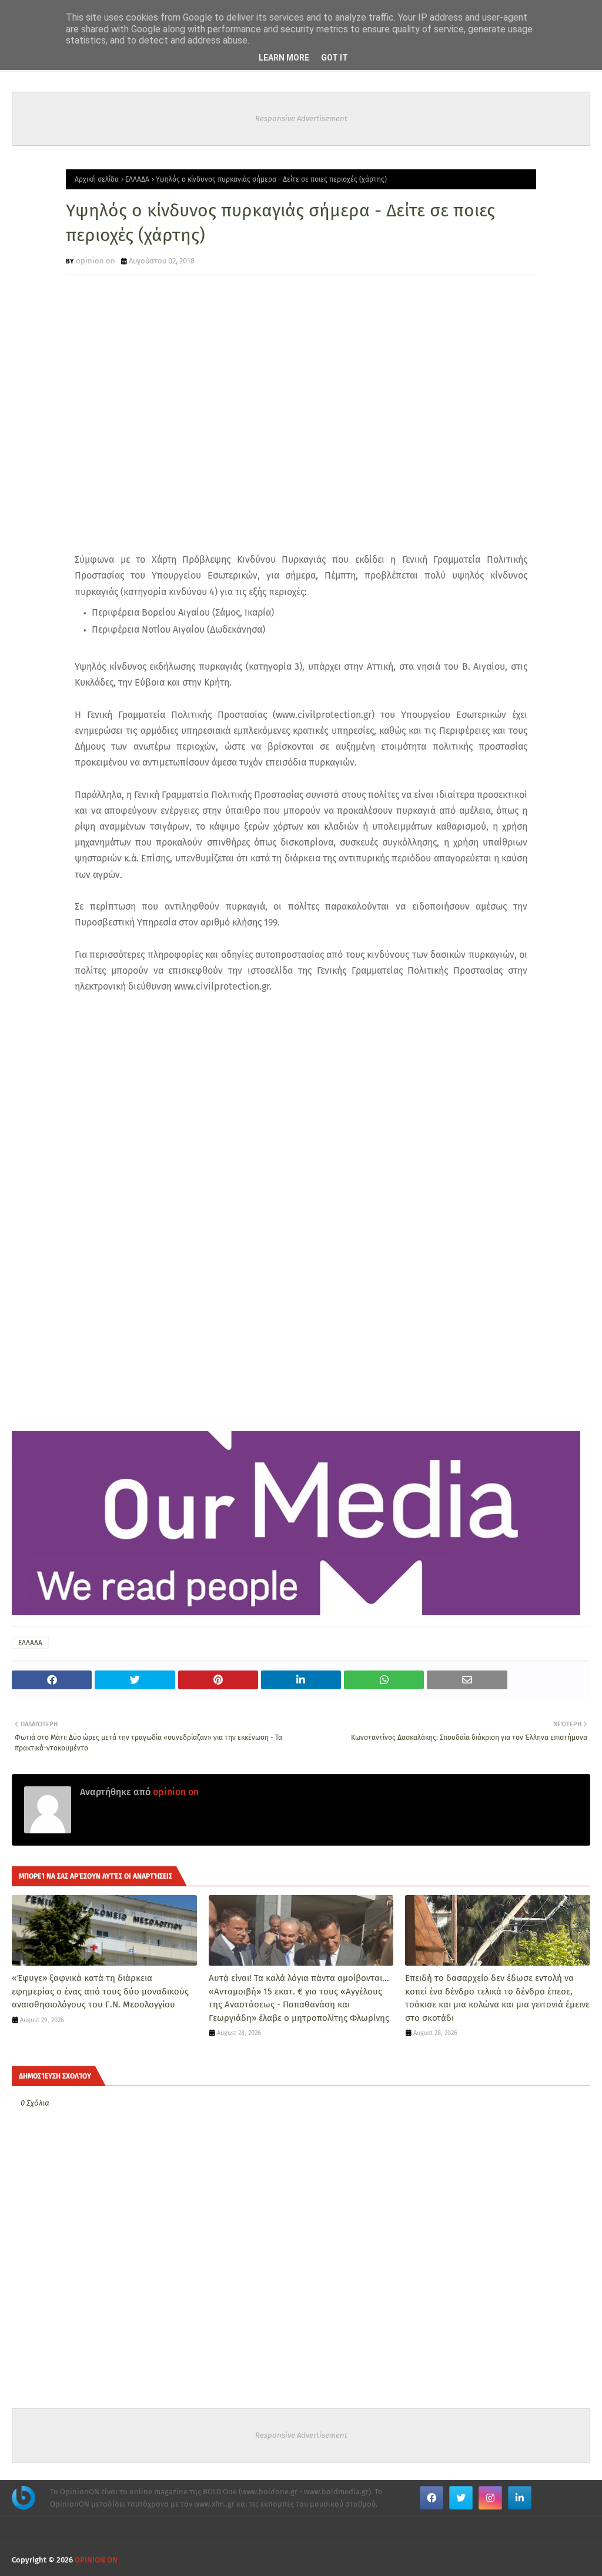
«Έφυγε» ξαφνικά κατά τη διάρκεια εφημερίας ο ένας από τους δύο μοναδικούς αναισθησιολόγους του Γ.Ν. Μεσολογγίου (100, 1991)
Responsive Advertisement (301, 118)
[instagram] (490, 2498)
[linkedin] (520, 2498)
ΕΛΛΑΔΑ (137, 179)
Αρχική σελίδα (97, 179)
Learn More (284, 58)
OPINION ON (96, 2560)
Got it (335, 58)
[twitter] (461, 2498)
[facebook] (432, 2498)
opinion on (96, 261)
